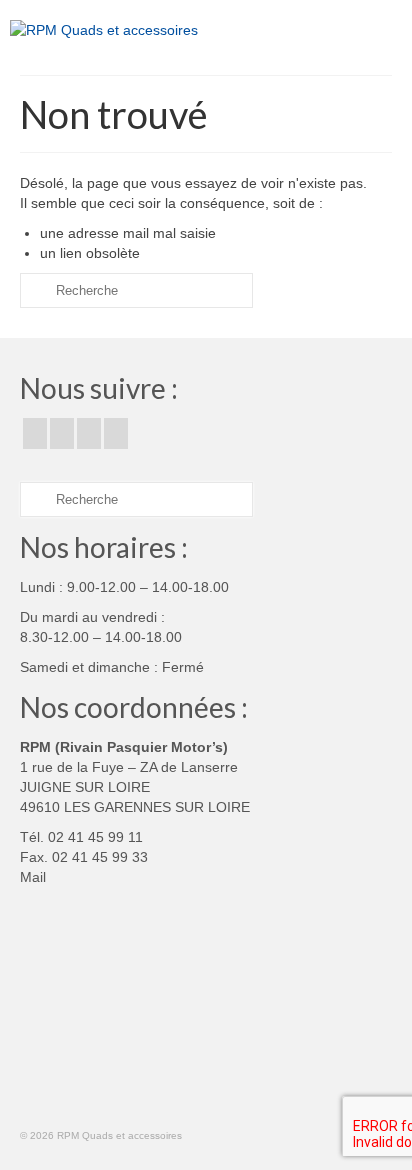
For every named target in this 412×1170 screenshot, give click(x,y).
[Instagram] (62, 433)
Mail (33, 877)
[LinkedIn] (116, 433)
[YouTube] (89, 433)
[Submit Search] (35, 290)
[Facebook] (35, 433)
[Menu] (377, 30)
